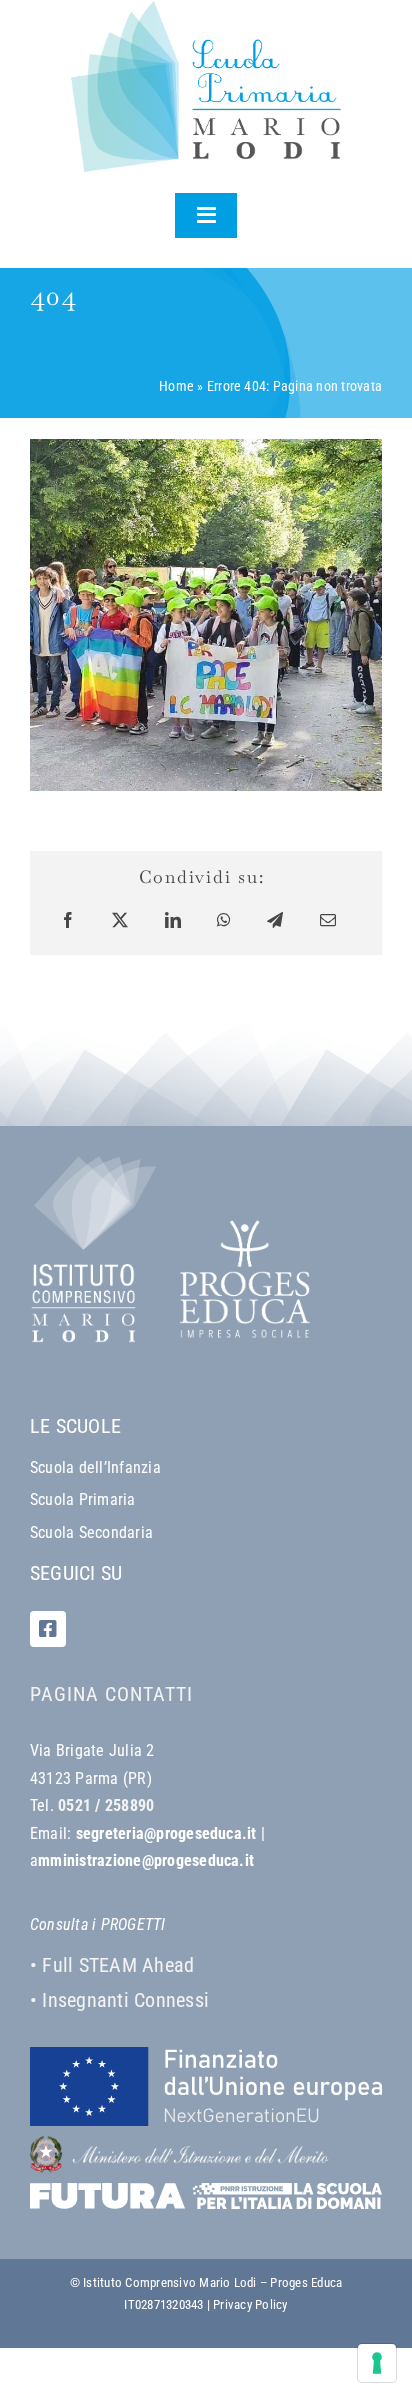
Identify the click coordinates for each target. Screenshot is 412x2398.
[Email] (328, 921)
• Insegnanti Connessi (119, 2000)
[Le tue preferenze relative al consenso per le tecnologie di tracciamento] (377, 2363)
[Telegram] (275, 921)
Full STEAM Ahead (118, 1965)
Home (176, 386)
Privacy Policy (250, 2304)
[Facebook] (68, 921)
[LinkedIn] (173, 921)
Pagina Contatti (111, 1694)
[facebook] (48, 1629)
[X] (120, 921)
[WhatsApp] (224, 921)
